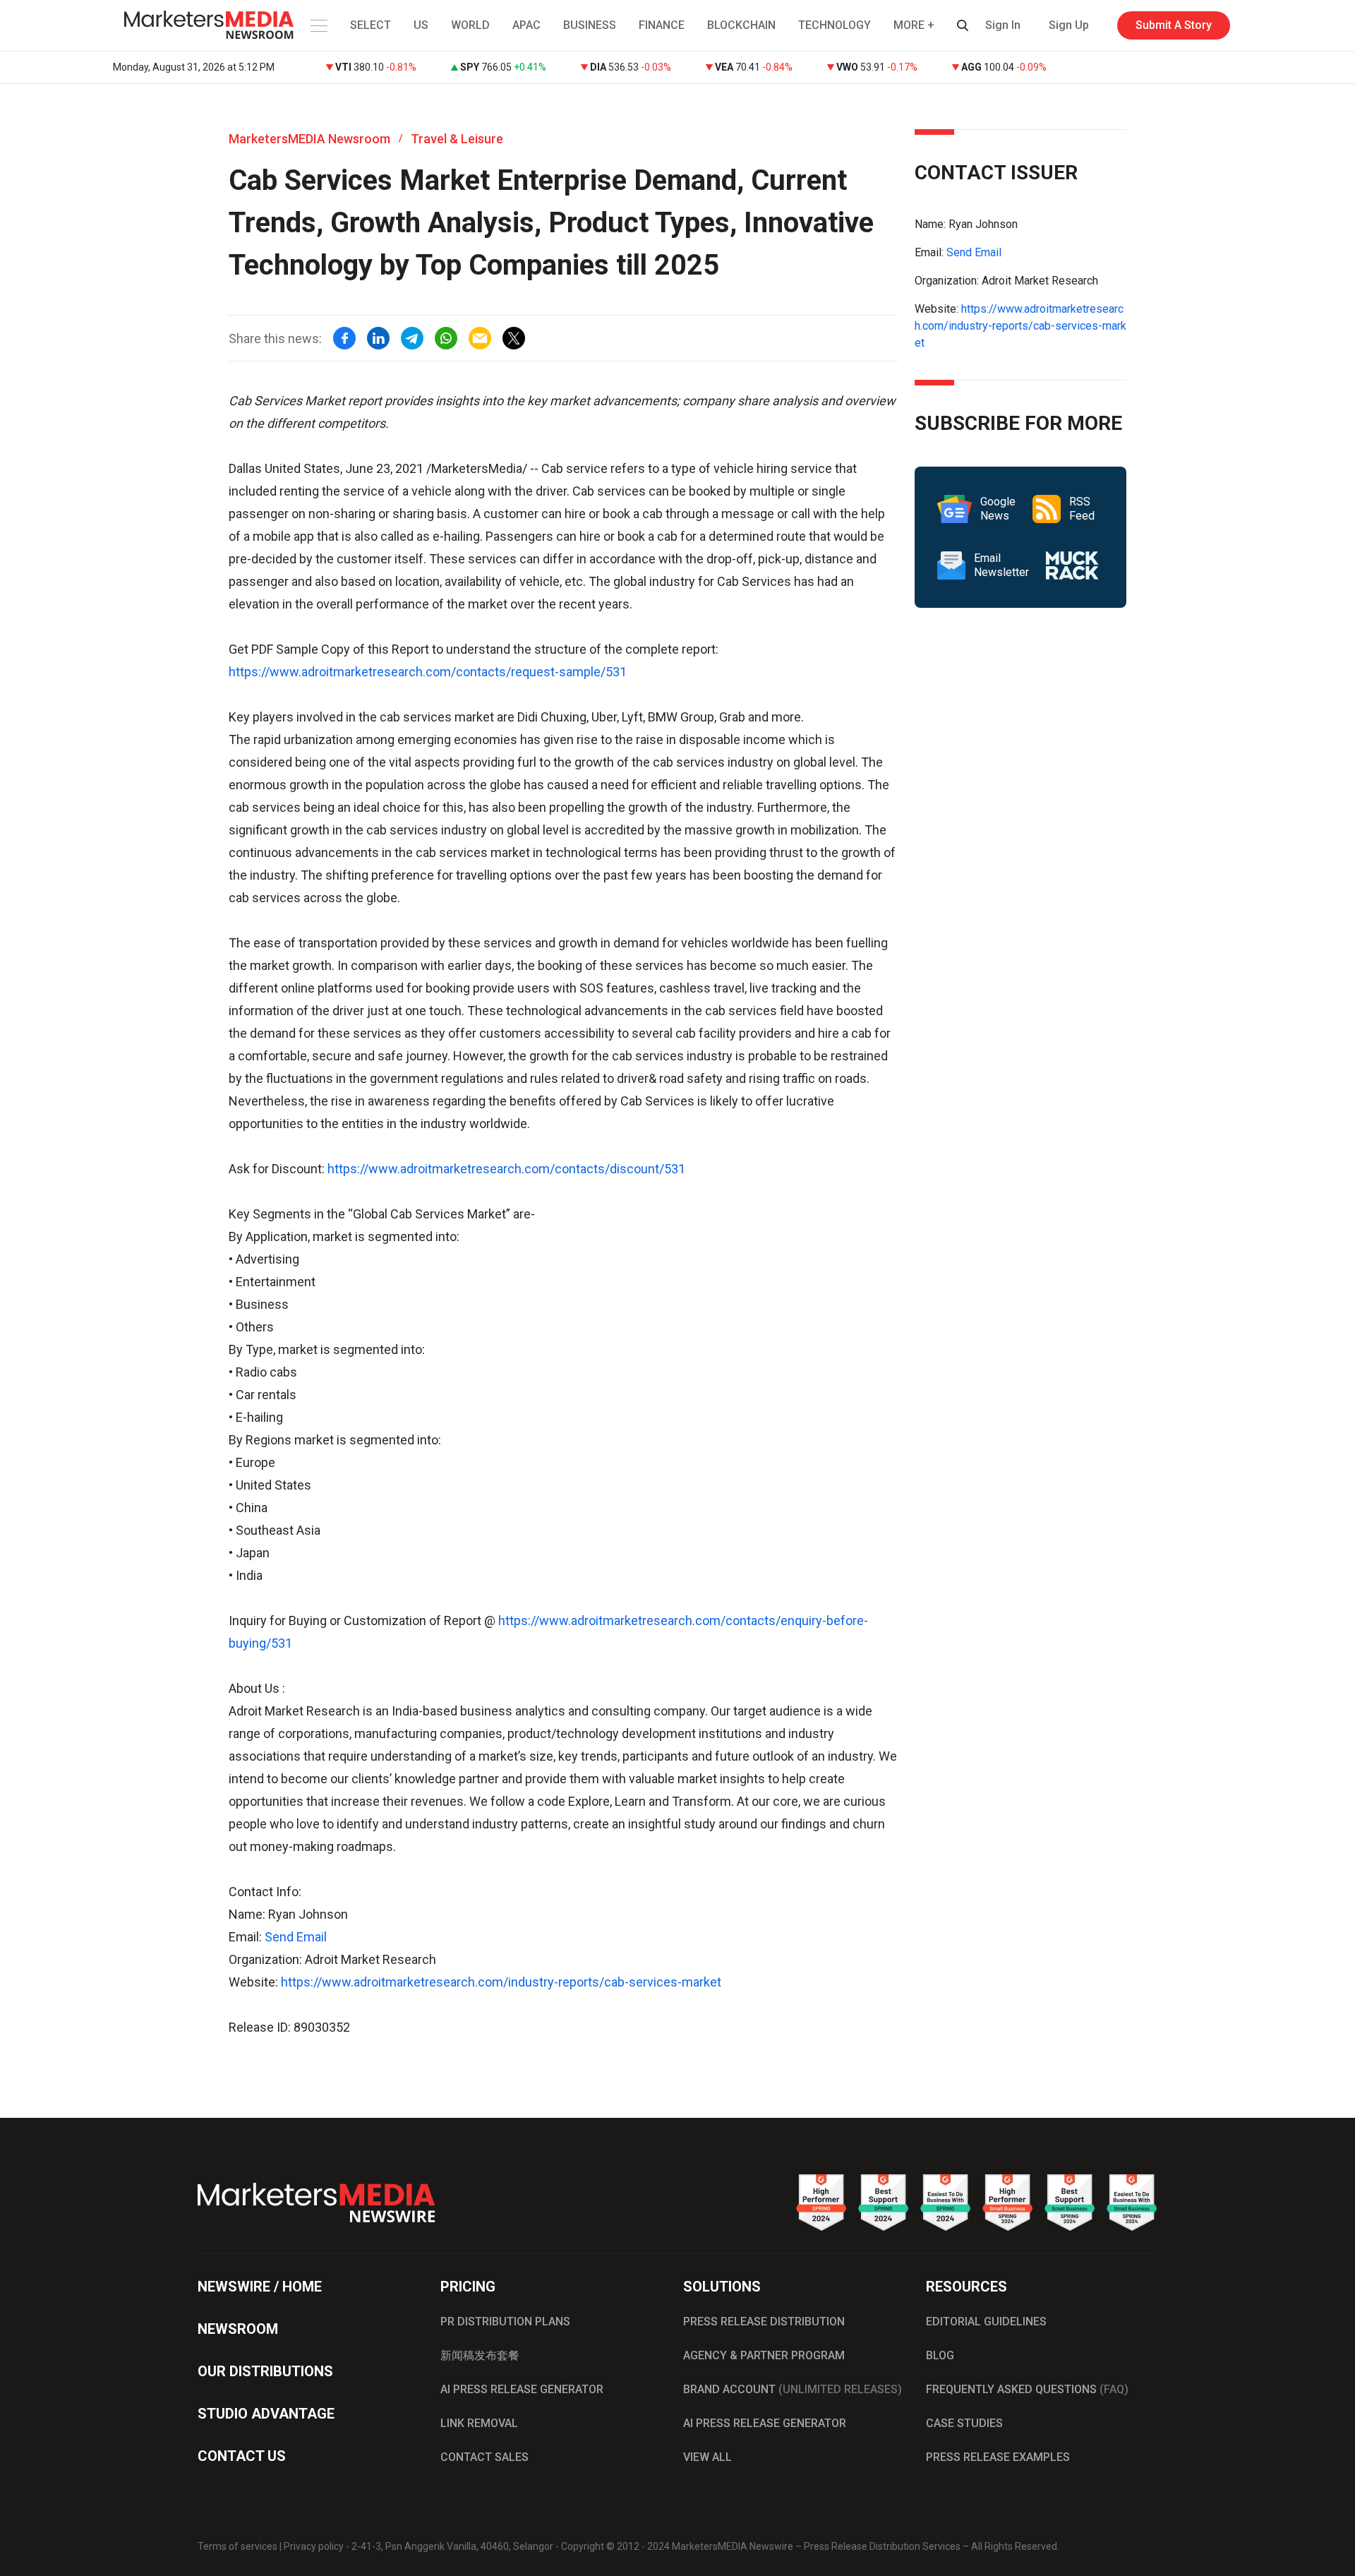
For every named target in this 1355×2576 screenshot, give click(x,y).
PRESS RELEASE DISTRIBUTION (764, 2322)
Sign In (1003, 25)
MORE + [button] (914, 25)
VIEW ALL (707, 2457)
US (421, 25)
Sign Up (1069, 25)
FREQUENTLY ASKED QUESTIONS (1027, 2389)
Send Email (296, 1937)
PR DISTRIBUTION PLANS (505, 2322)
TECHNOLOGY (835, 25)
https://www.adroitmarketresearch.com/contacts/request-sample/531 (428, 672)
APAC (526, 25)
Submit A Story (1174, 25)
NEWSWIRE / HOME (260, 2287)
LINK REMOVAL (479, 2423)
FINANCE (662, 25)
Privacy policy (314, 2546)
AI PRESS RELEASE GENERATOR (522, 2389)
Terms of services (237, 2546)
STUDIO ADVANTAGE (266, 2414)
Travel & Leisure (457, 139)
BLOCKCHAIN (741, 25)
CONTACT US (242, 2456)
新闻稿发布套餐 (480, 2355)
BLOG (940, 2355)
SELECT (371, 25)
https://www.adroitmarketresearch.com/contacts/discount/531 (506, 1169)
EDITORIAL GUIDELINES (986, 2322)
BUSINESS (590, 25)
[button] (318, 25)
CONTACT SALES (484, 2457)
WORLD (470, 25)
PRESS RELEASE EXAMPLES (998, 2457)
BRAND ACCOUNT (793, 2389)
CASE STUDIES (964, 2423)
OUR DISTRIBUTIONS (265, 2371)
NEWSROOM (238, 2329)
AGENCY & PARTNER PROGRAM (764, 2355)
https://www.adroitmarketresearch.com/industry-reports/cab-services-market (501, 1982)
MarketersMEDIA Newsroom (309, 139)
